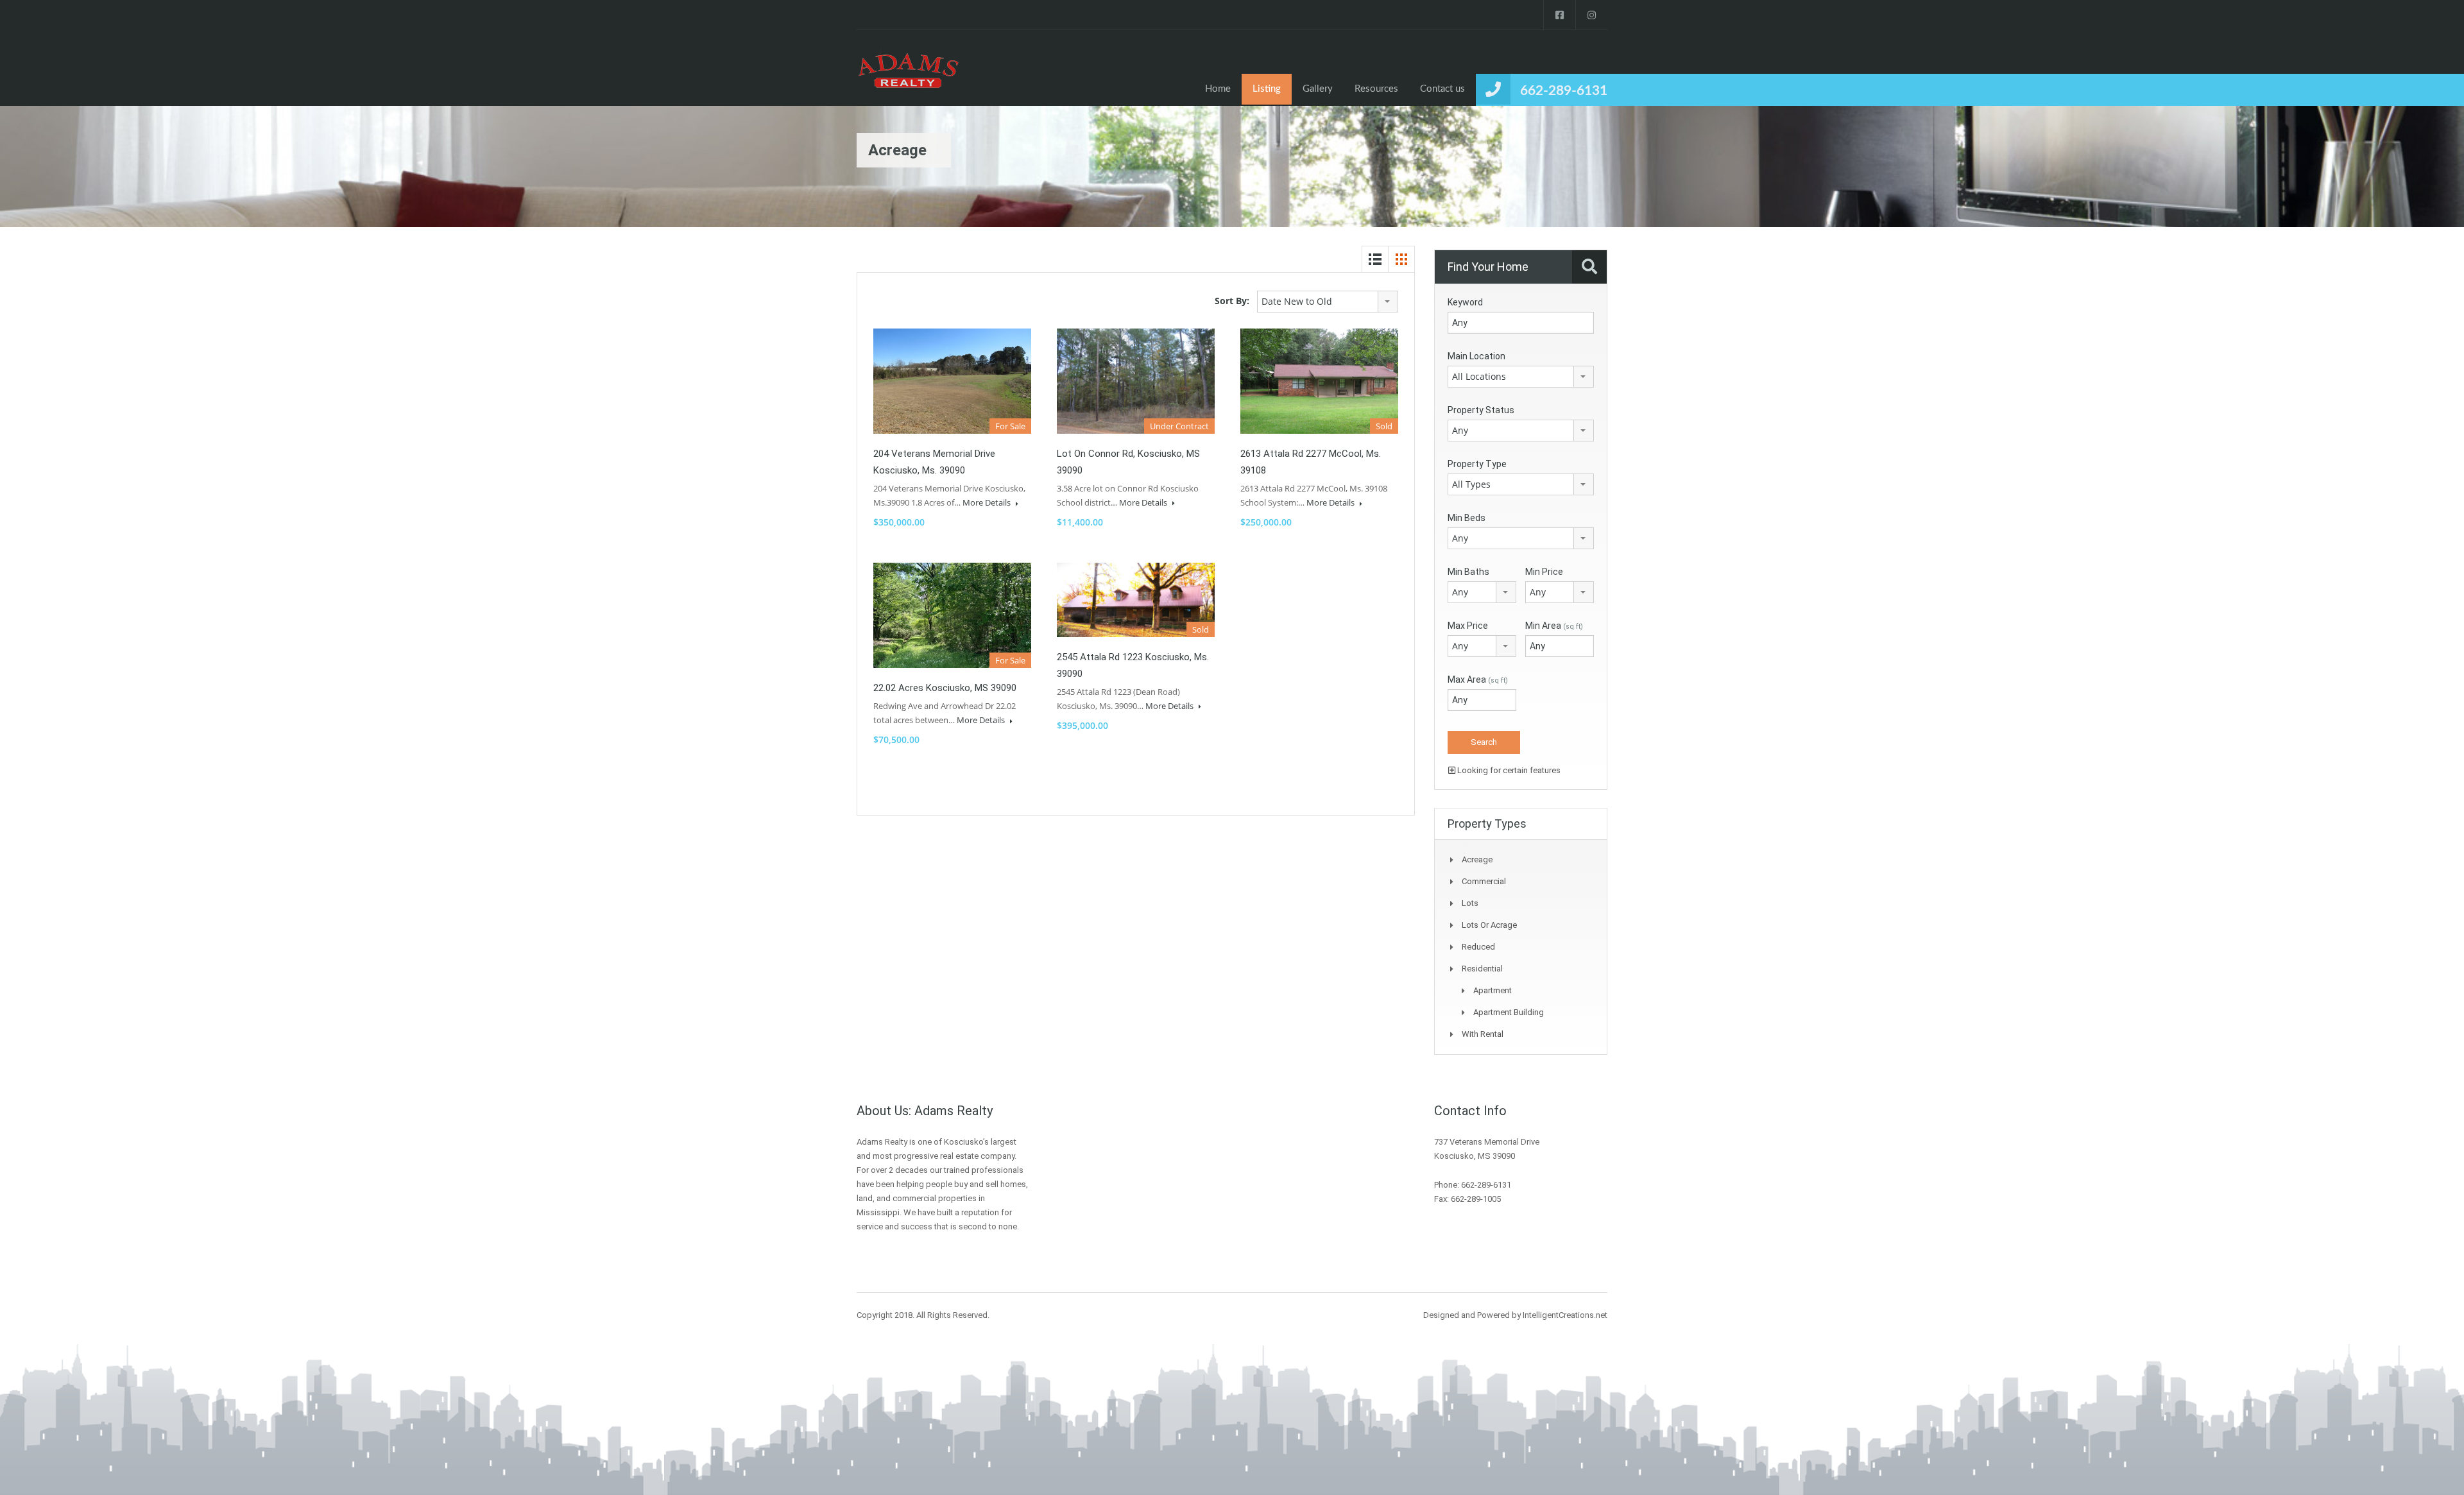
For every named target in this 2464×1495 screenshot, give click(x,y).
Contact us (1442, 89)
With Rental (1483, 1034)
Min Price (1544, 572)
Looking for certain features (1508, 770)
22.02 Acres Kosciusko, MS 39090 (945, 688)
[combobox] (1328, 302)
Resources (1376, 89)
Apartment (1493, 990)
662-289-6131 (1564, 91)
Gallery (1318, 89)
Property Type (1477, 464)
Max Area (1478, 679)
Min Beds (1467, 518)
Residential (1482, 969)
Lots (1470, 903)
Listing (1267, 89)
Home (1218, 89)
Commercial (1484, 881)
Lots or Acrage (1489, 925)
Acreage (1477, 859)
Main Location (1476, 356)
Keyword (1465, 302)
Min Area (1554, 626)
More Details (988, 502)
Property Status (1481, 410)
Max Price (1468, 626)
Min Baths (1468, 572)
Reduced (1478, 947)
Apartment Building (1509, 1012)
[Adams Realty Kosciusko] (908, 78)
